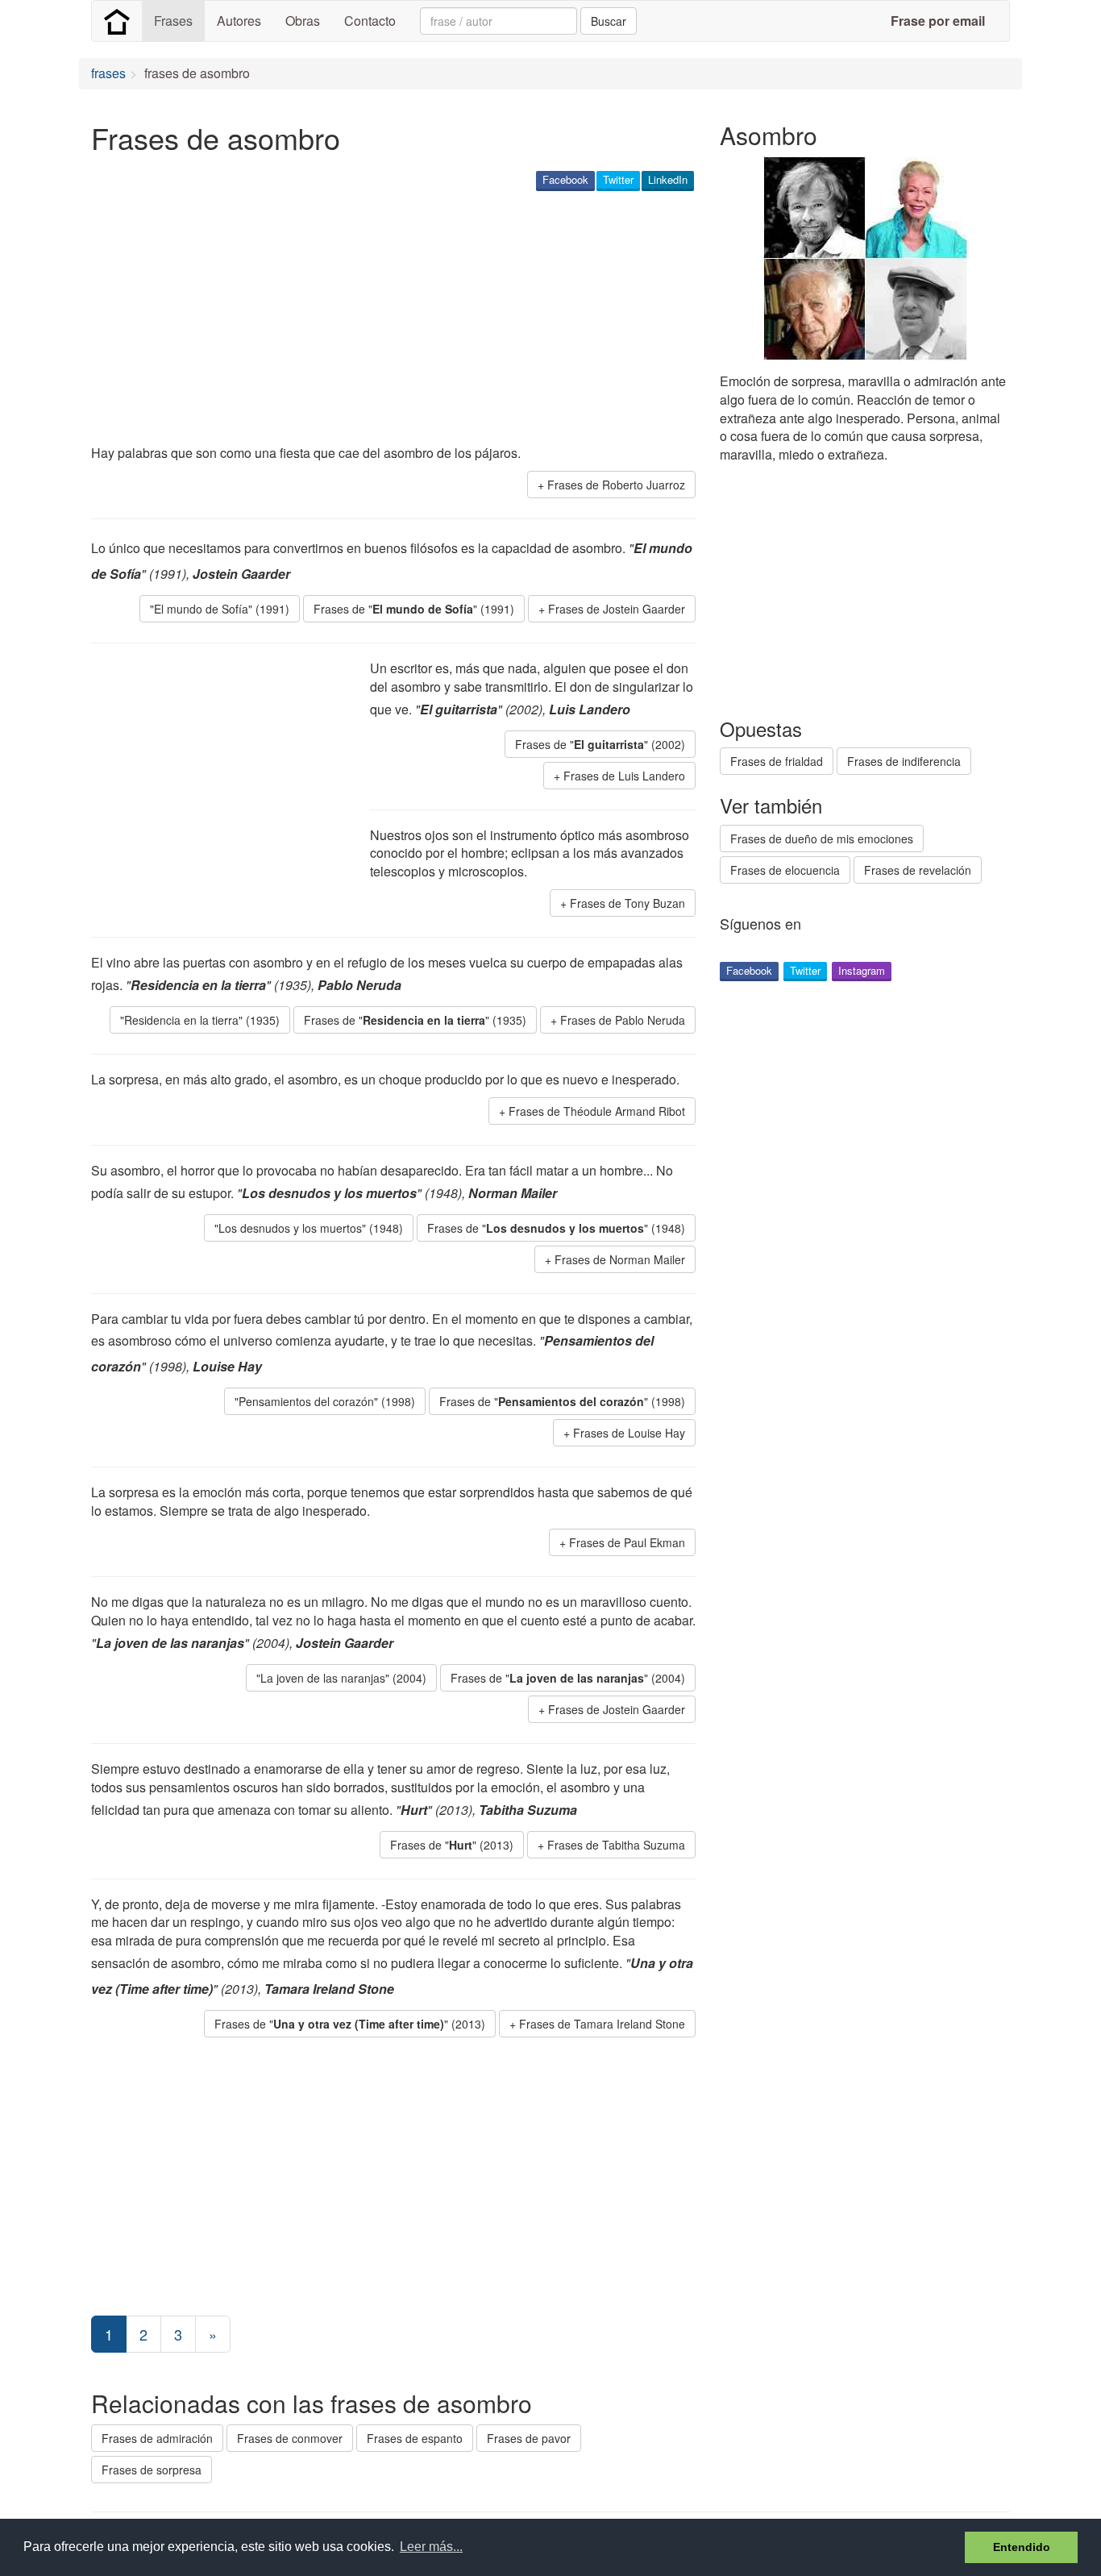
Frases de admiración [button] (157, 2438)
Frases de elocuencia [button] (785, 870)
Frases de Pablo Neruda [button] (623, 1020)
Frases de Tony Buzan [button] (627, 903)
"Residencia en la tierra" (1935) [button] (200, 1020)
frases (108, 73)
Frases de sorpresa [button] (152, 2470)
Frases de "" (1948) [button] (556, 1228)
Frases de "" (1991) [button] (414, 609)
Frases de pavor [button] (529, 2438)
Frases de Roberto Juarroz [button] (616, 485)
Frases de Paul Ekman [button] (627, 1542)
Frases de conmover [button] (290, 2438)
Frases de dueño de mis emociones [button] (822, 839)
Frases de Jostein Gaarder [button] (617, 609)
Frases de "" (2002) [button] (600, 744)
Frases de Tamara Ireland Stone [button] (602, 2024)
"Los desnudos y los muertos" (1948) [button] (309, 1228)
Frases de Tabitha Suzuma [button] (616, 1845)
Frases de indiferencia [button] (904, 761)
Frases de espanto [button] (415, 2438)
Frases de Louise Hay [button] (629, 1433)
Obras (303, 21)
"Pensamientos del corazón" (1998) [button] (325, 1401)
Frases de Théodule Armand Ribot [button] (597, 1111)
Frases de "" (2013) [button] (452, 1845)
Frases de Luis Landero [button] (624, 776)
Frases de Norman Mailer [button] (620, 1259)
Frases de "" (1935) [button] (415, 1020)
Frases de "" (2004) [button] (568, 1678)
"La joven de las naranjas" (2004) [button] (341, 1678)
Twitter (618, 179)
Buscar (609, 21)
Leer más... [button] (431, 2547)
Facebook (565, 179)
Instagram (862, 970)
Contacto (370, 21)
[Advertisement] (384, 319)
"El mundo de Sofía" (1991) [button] (220, 609)
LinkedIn (668, 179)
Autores (239, 21)
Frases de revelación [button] (918, 870)
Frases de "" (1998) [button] (562, 1401)
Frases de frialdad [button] (777, 761)
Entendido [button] (1022, 2547)
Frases (173, 21)
